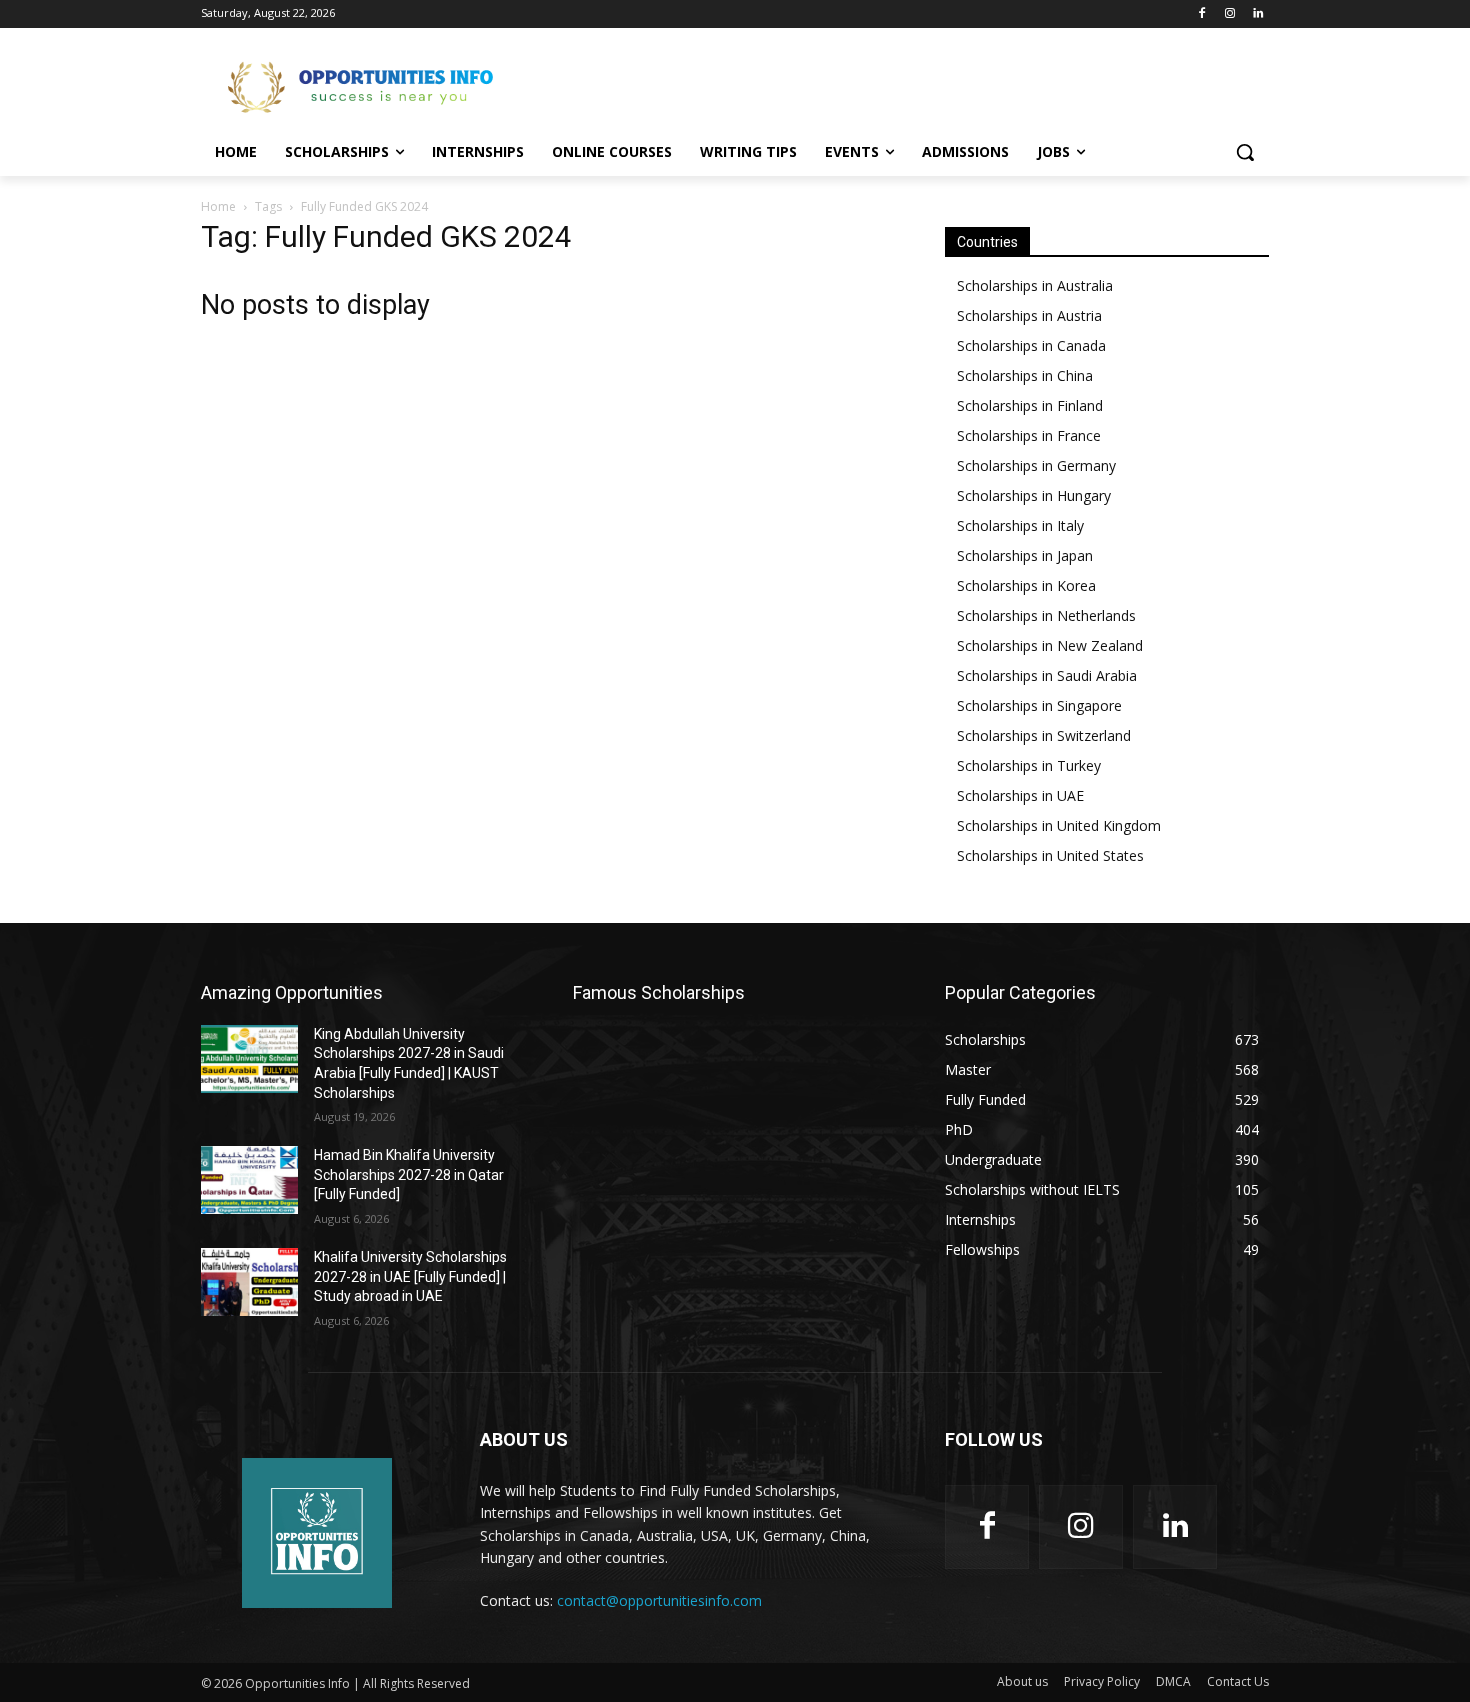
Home (218, 206)
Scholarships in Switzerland (1044, 735)
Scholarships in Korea (1026, 585)
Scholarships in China (1025, 375)
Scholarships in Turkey (1029, 765)
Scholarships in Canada (1031, 345)
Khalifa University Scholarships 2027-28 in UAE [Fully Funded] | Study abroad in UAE (410, 1276)
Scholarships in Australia (1035, 285)
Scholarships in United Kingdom (1059, 825)
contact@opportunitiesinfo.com (659, 1600)
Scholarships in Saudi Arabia (1047, 675)
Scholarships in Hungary (1034, 495)
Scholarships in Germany (1036, 465)
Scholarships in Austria (1029, 315)
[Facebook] (1202, 14)
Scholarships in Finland (1030, 405)
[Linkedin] (1257, 14)
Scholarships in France (1029, 435)
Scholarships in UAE (1020, 795)
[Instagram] (1229, 14)
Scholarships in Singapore (1039, 705)
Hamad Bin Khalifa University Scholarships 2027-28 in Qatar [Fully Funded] (409, 1174)
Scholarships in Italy (1020, 525)
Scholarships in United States (1050, 855)
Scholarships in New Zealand (1050, 645)
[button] (1245, 152)
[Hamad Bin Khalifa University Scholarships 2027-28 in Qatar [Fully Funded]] (249, 1180)
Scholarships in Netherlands (1046, 615)
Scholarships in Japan (1025, 555)
